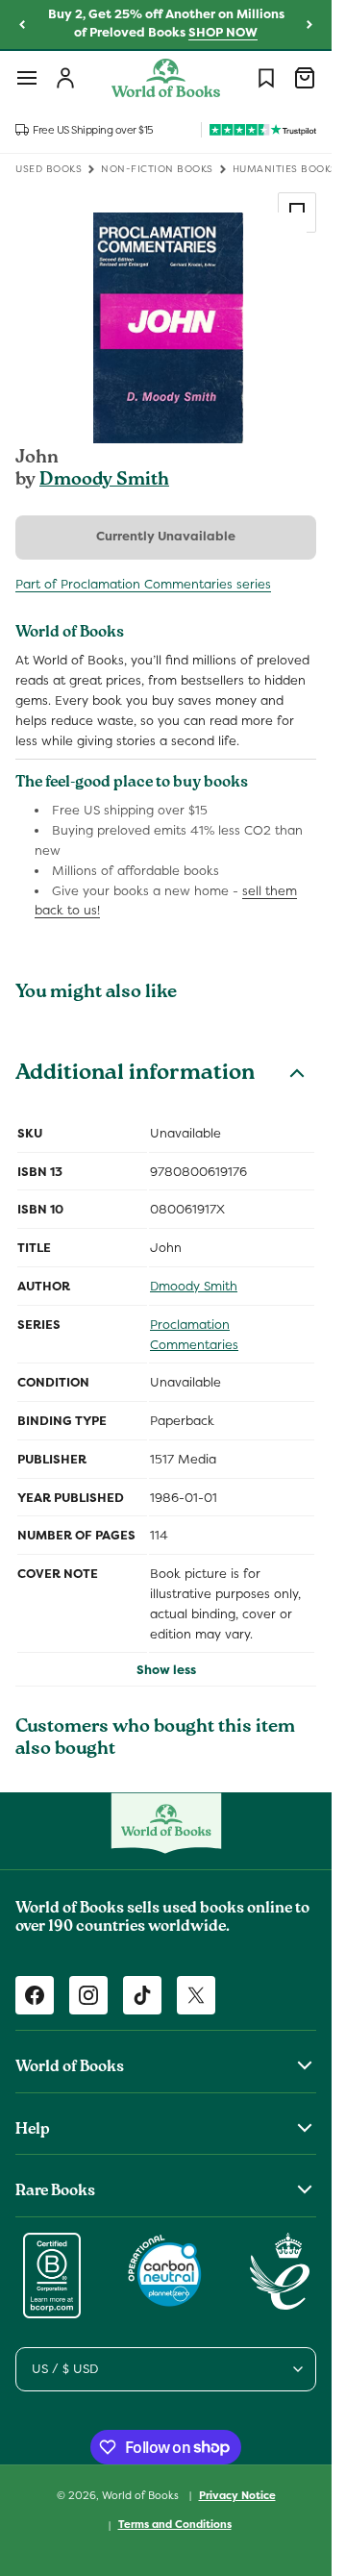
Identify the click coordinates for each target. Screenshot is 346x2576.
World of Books (142, 2494)
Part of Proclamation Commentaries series (143, 584)
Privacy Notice (237, 2495)
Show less (166, 1670)
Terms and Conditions (175, 2524)
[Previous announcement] (22, 25)
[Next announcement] (309, 25)
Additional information (135, 1075)
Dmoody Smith (104, 481)
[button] (27, 78)
